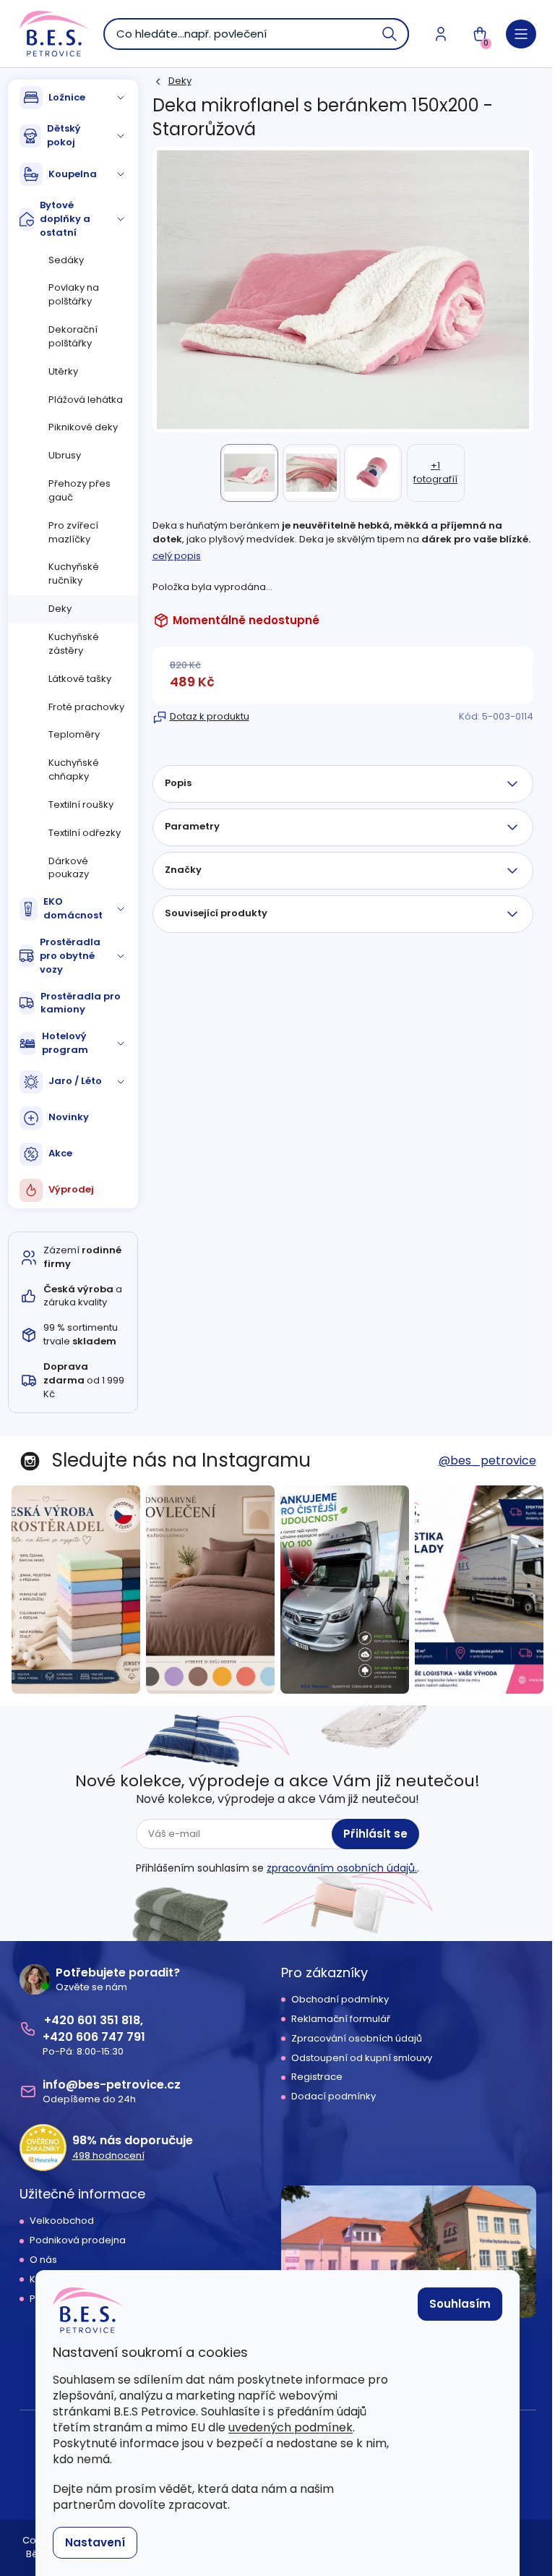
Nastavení (95, 2542)
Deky (60, 609)
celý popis (177, 556)
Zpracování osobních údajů (357, 2039)
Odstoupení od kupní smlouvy (362, 2058)
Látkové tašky (80, 679)
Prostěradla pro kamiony (81, 1003)
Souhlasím (460, 2304)
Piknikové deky (83, 427)
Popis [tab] (178, 783)
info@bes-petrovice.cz (112, 2085)
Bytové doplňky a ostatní (65, 219)
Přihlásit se (375, 1834)
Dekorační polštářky (73, 336)
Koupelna (73, 174)
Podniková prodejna (78, 2240)
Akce (60, 1153)
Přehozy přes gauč (79, 490)
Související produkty (216, 913)
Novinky (69, 1117)
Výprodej (71, 1189)
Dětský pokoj (64, 135)
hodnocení (108, 2156)
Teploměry (74, 734)
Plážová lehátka (86, 400)
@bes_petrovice (487, 1460)
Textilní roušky (81, 805)
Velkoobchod (62, 2221)
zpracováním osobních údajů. (342, 1868)
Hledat (390, 34)
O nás (43, 2260)
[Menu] (521, 34)
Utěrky (63, 371)
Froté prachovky (86, 707)
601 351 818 (109, 2020)
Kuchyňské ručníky (74, 573)
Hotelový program (65, 1043)
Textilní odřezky (85, 833)
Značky (183, 870)
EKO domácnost (73, 908)
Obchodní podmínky (340, 2000)
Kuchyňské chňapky (74, 769)
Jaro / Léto (75, 1081)
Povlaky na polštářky (74, 294)
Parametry (192, 826)
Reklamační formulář (341, 2019)
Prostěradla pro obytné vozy (70, 956)
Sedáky (66, 260)
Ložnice (67, 97)
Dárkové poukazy (69, 868)
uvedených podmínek (291, 2427)
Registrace (317, 2077)
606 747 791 (111, 2037)
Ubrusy (65, 455)
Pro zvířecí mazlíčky (73, 532)
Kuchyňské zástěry (74, 644)
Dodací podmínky (334, 2097)
